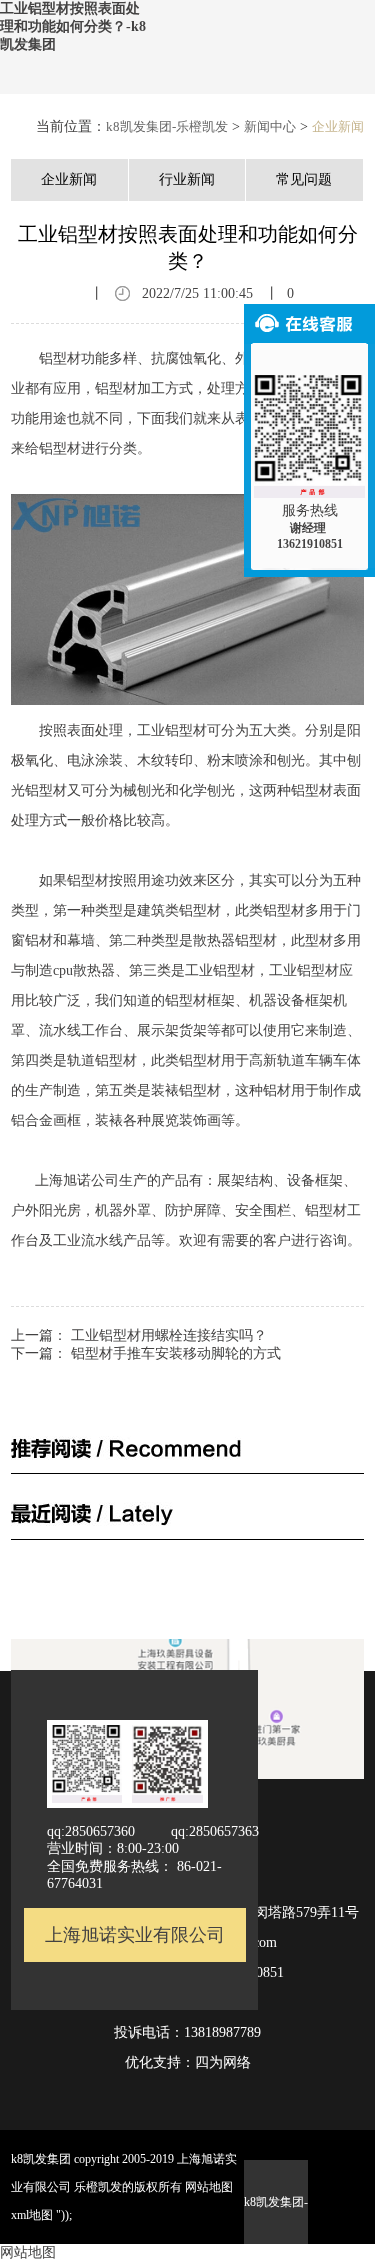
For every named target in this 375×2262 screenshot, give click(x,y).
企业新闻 (338, 126)
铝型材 (88, 880)
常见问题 (304, 179)
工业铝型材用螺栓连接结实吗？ (169, 1335)
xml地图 (32, 2215)
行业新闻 (187, 179)
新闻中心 (270, 126)
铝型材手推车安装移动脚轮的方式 (176, 1353)
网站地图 (209, 2187)
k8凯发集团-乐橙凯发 (167, 126)
